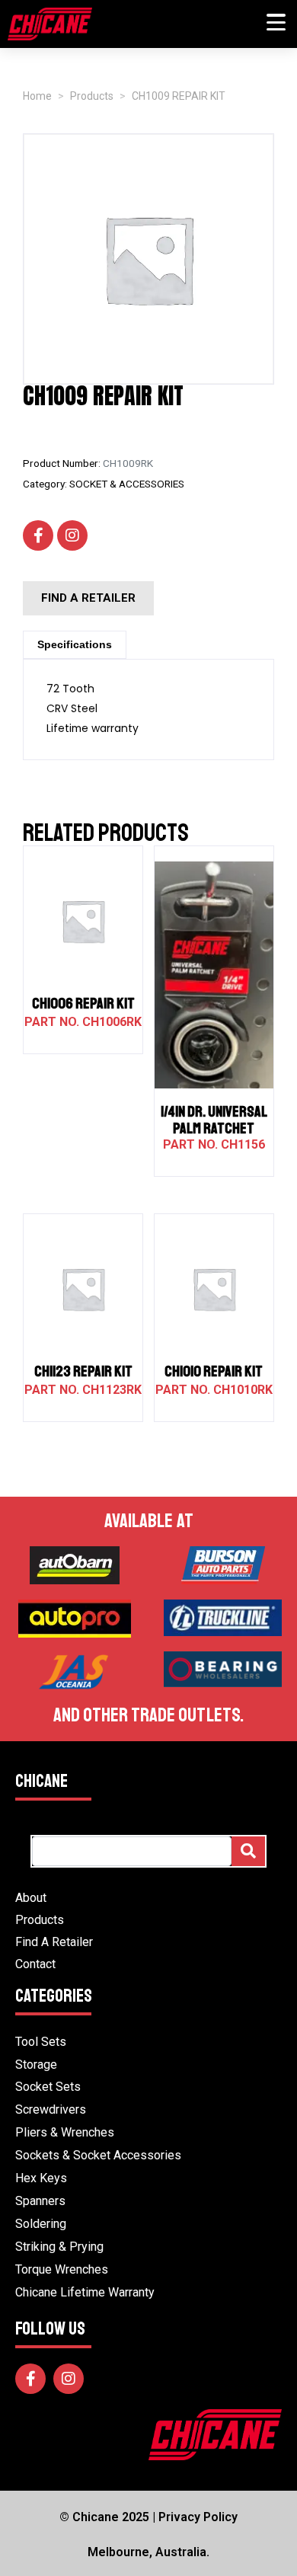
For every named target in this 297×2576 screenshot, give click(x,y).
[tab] (75, 645)
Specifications (75, 644)
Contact (35, 1964)
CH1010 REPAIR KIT (214, 1371)
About (31, 1898)
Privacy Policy (198, 2517)
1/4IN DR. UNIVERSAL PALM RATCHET (214, 1120)
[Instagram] (72, 535)
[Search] (248, 1851)
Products (40, 1920)
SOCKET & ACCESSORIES (127, 484)
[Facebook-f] (38, 535)
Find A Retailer (54, 1942)
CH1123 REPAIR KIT (83, 1371)
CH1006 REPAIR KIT (83, 1004)
